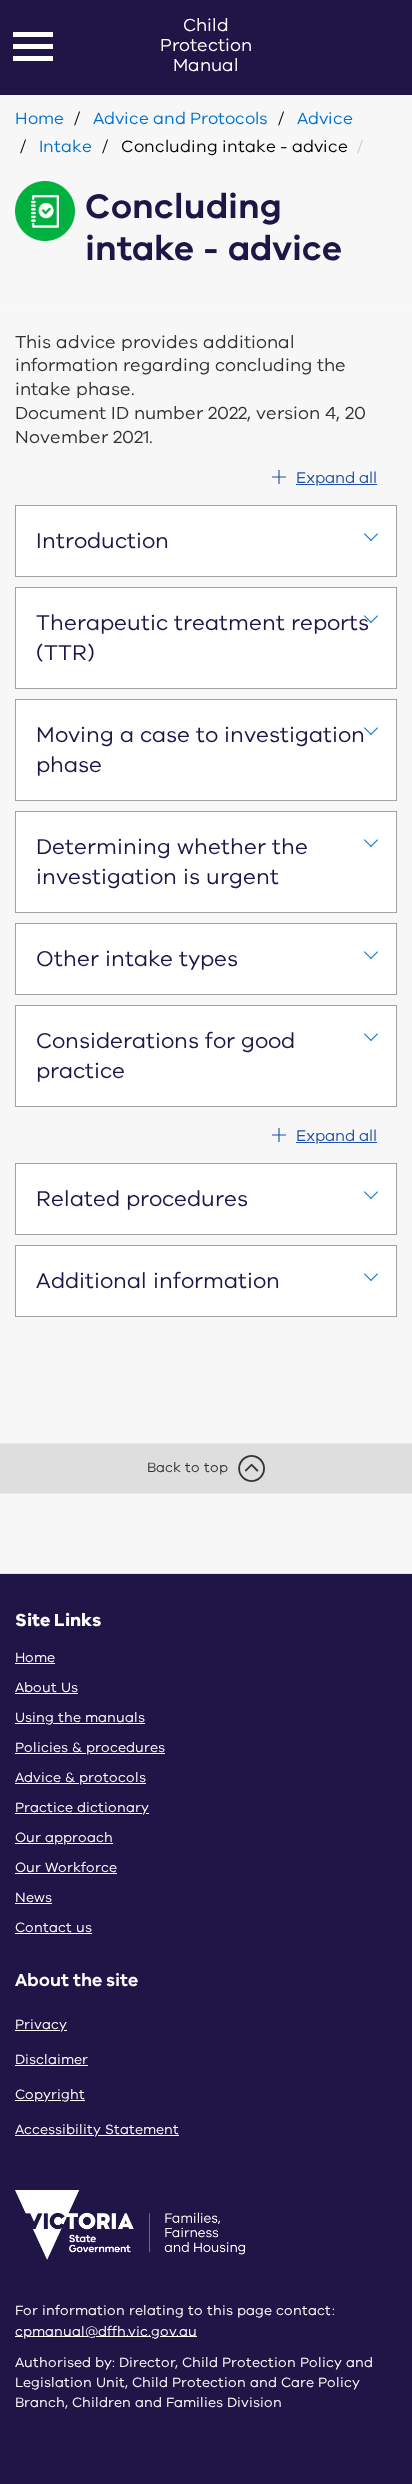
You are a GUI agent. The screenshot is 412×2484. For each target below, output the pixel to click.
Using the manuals (80, 1717)
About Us (46, 1687)
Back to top (187, 1467)
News (33, 1897)
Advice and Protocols (180, 118)
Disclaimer (51, 2059)
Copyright (50, 2094)
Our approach (64, 1837)
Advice (325, 118)
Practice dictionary (82, 1807)
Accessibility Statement (97, 2129)
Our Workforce (66, 1867)
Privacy (41, 2024)
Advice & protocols (80, 1777)
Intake (65, 146)
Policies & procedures (90, 1747)
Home (39, 118)
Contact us (53, 1927)
